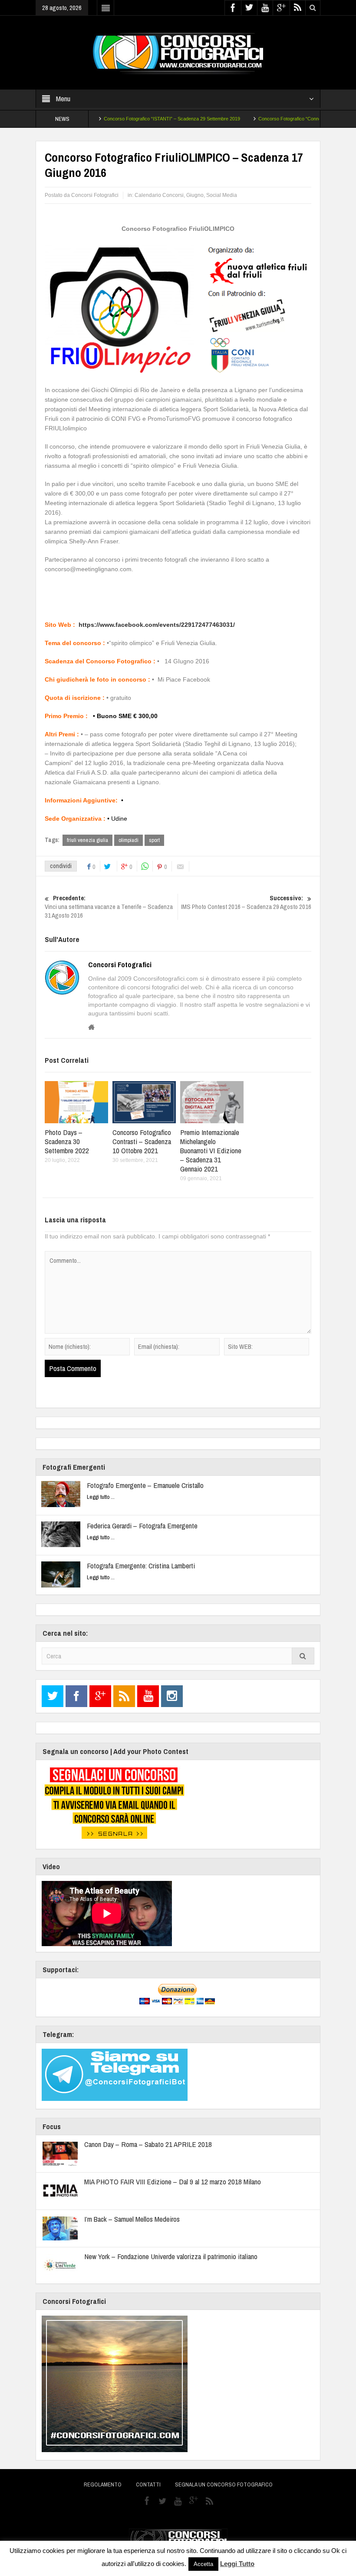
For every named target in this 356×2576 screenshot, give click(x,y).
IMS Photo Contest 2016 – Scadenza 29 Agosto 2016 (246, 902)
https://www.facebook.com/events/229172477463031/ (157, 625)
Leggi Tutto (237, 2564)
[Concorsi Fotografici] (178, 52)
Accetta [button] (203, 2564)
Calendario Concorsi (159, 195)
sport (154, 840)
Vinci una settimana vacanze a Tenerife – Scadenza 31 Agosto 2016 (109, 907)
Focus (52, 2126)
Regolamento (103, 2484)
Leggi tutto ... (101, 1497)
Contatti (148, 2484)
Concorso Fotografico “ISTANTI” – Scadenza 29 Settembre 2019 (142, 119)
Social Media (222, 195)
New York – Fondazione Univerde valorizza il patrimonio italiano (171, 2256)
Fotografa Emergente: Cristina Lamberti (141, 1566)
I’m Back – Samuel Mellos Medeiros (132, 2219)
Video (51, 1866)
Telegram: (58, 2034)
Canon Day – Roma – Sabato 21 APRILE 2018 (148, 2144)
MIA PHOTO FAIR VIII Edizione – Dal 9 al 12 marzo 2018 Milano (173, 2182)
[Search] (303, 1656)
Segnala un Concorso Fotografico (224, 2484)
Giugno (195, 195)
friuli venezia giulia (87, 840)
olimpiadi (129, 840)
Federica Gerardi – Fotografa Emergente (142, 1526)
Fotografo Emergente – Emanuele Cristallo (145, 1485)
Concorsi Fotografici (120, 965)
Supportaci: (61, 1969)
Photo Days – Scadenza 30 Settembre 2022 (67, 1141)
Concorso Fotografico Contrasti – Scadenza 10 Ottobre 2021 (142, 1141)
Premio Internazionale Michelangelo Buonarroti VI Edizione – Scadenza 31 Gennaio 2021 (211, 1150)
